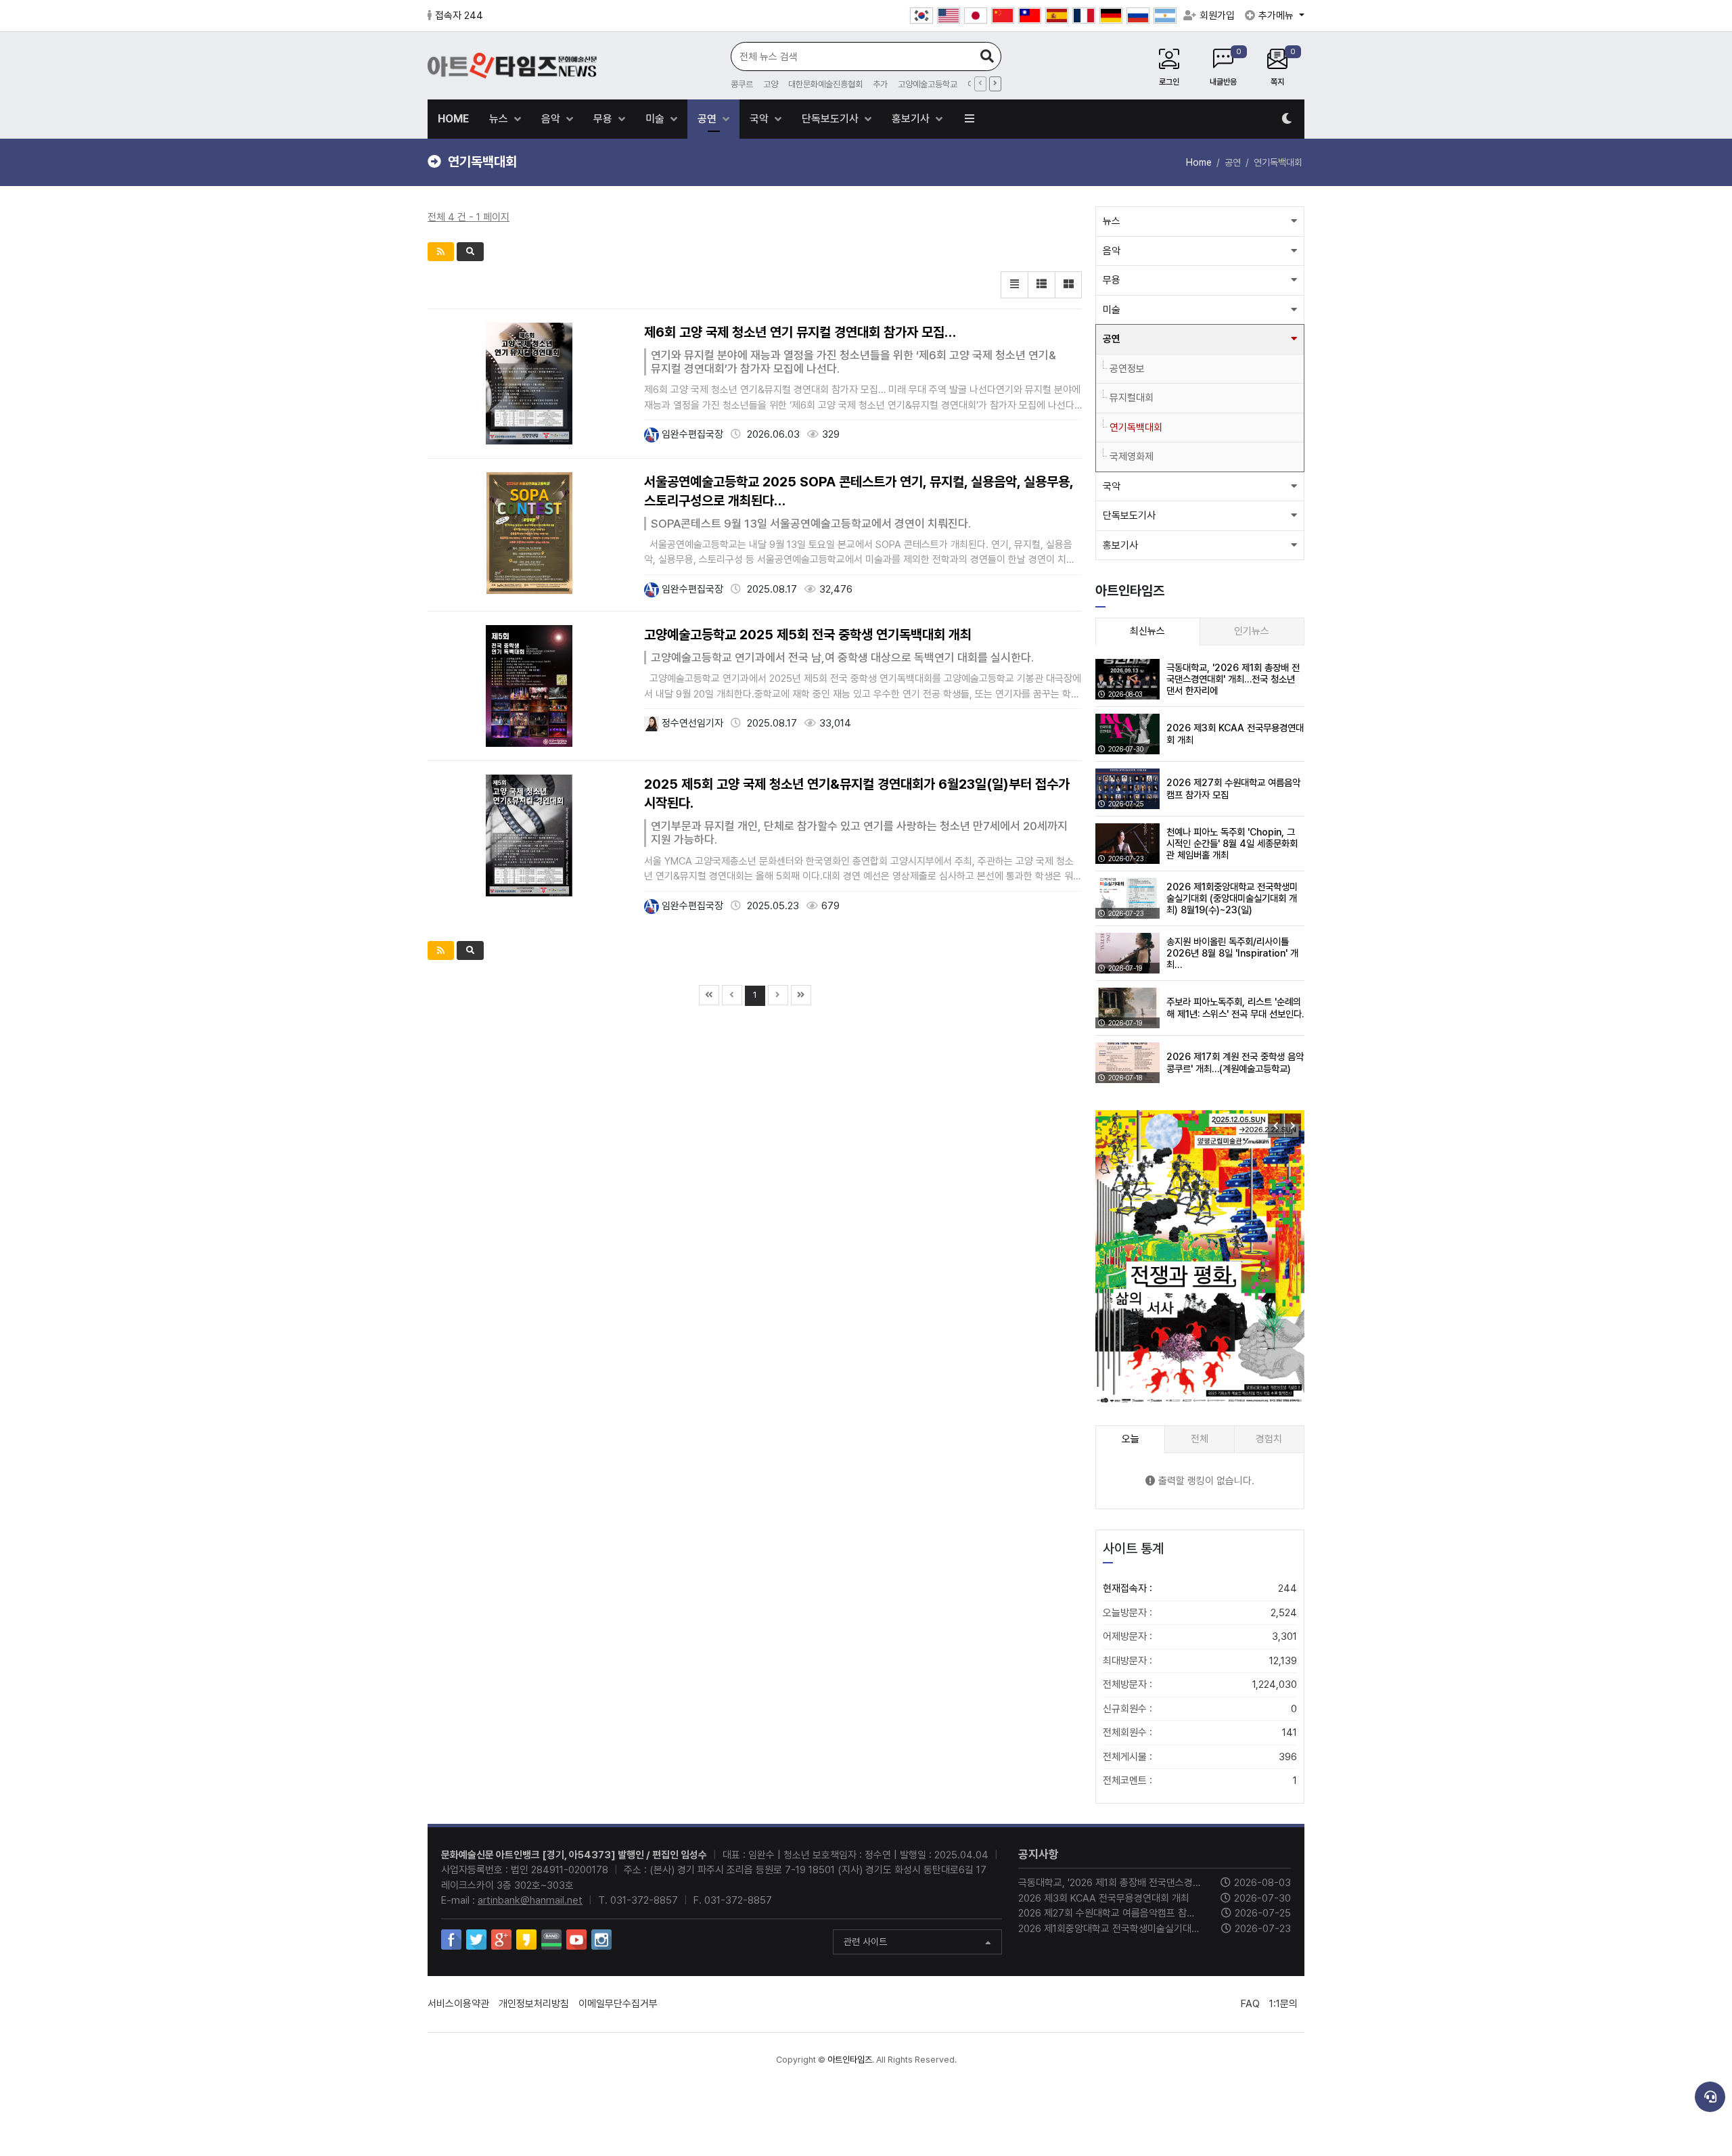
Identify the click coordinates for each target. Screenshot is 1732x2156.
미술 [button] (1112, 310)
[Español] (1057, 16)
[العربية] (1165, 16)
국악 (760, 119)
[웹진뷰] (1041, 285)
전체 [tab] (1200, 1439)
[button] (1293, 1126)
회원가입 (1217, 16)
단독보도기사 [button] (1129, 515)
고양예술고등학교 (928, 84)
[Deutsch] (1111, 16)
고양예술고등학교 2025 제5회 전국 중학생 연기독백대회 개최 (808, 635)
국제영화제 (1132, 457)
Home (1199, 162)
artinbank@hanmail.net (530, 1900)
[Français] (1084, 16)
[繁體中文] (1030, 16)
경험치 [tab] (1269, 1439)
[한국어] (921, 16)
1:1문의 (1283, 2004)
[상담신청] (1710, 2097)
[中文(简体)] (1003, 16)
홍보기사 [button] (1120, 545)
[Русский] (1138, 16)
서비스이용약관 (458, 2004)
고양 (771, 84)
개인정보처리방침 (534, 2004)
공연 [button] (1112, 339)
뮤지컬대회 (1132, 398)
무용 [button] (1112, 280)
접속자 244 (459, 16)
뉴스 (500, 119)
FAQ (1250, 2004)
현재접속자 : (1200, 1588)
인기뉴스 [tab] (1252, 631)
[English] (949, 16)
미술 (656, 119)
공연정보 (1127, 369)
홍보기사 (912, 119)
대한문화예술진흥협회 (825, 84)
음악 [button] (1112, 251)
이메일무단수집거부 (618, 2004)
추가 (880, 84)
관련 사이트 (865, 1942)
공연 (708, 119)
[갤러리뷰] (1068, 285)
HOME (453, 119)
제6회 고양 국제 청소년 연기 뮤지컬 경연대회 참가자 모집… (800, 332)
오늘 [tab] (1131, 1439)
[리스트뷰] (1014, 285)
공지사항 (1039, 1854)
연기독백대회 (1136, 428)
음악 (552, 119)
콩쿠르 (742, 84)
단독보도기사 (831, 119)
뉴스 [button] (1112, 221)
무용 (604, 119)
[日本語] (976, 16)
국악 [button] (1112, 486)
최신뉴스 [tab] (1147, 631)
